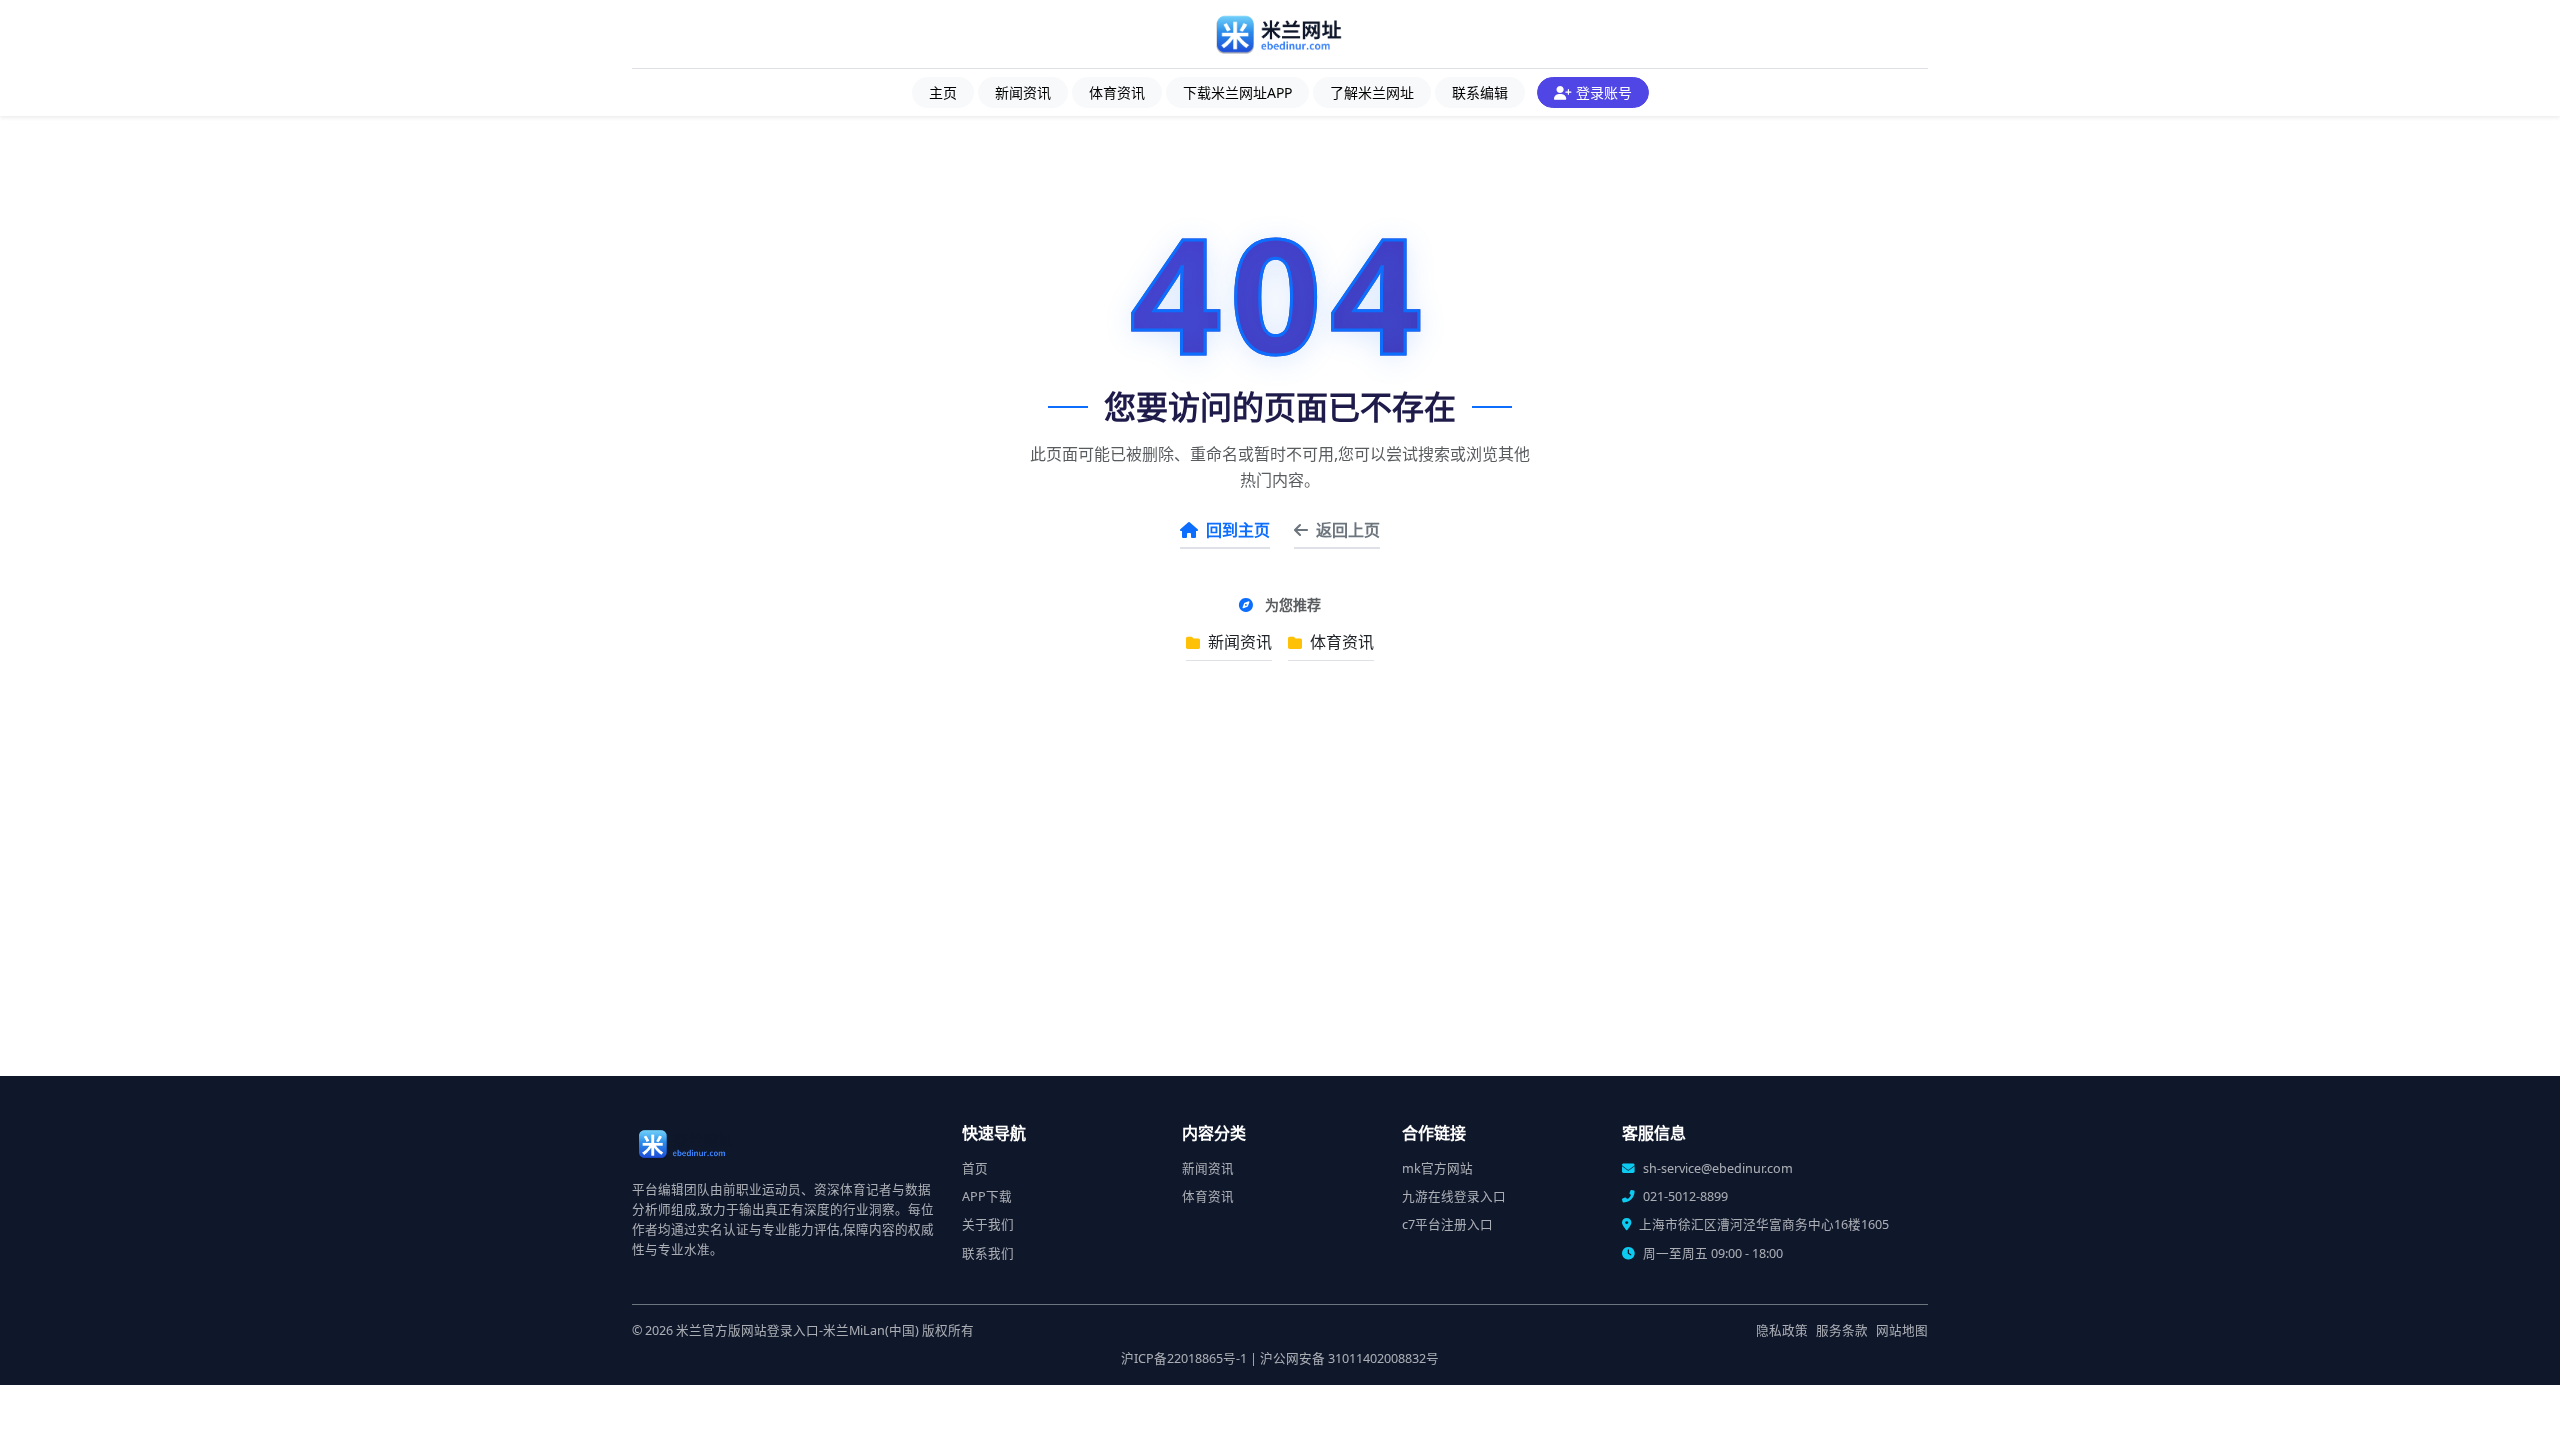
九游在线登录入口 (1454, 1196)
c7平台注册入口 (1447, 1224)
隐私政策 (1782, 1330)
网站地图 (1902, 1330)
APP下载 (987, 1196)
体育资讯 (1117, 92)
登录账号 (1604, 92)
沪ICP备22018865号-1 (1184, 1358)
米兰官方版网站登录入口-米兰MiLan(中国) (797, 1330)
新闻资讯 (1023, 92)
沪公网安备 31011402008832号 (1349, 1358)
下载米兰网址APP (1237, 92)
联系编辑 (1480, 92)
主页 (943, 92)
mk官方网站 (1437, 1168)
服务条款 (1842, 1330)
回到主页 (1238, 530)
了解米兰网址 (1372, 92)
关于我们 (988, 1224)
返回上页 (1348, 530)
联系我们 (988, 1253)
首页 (975, 1168)
